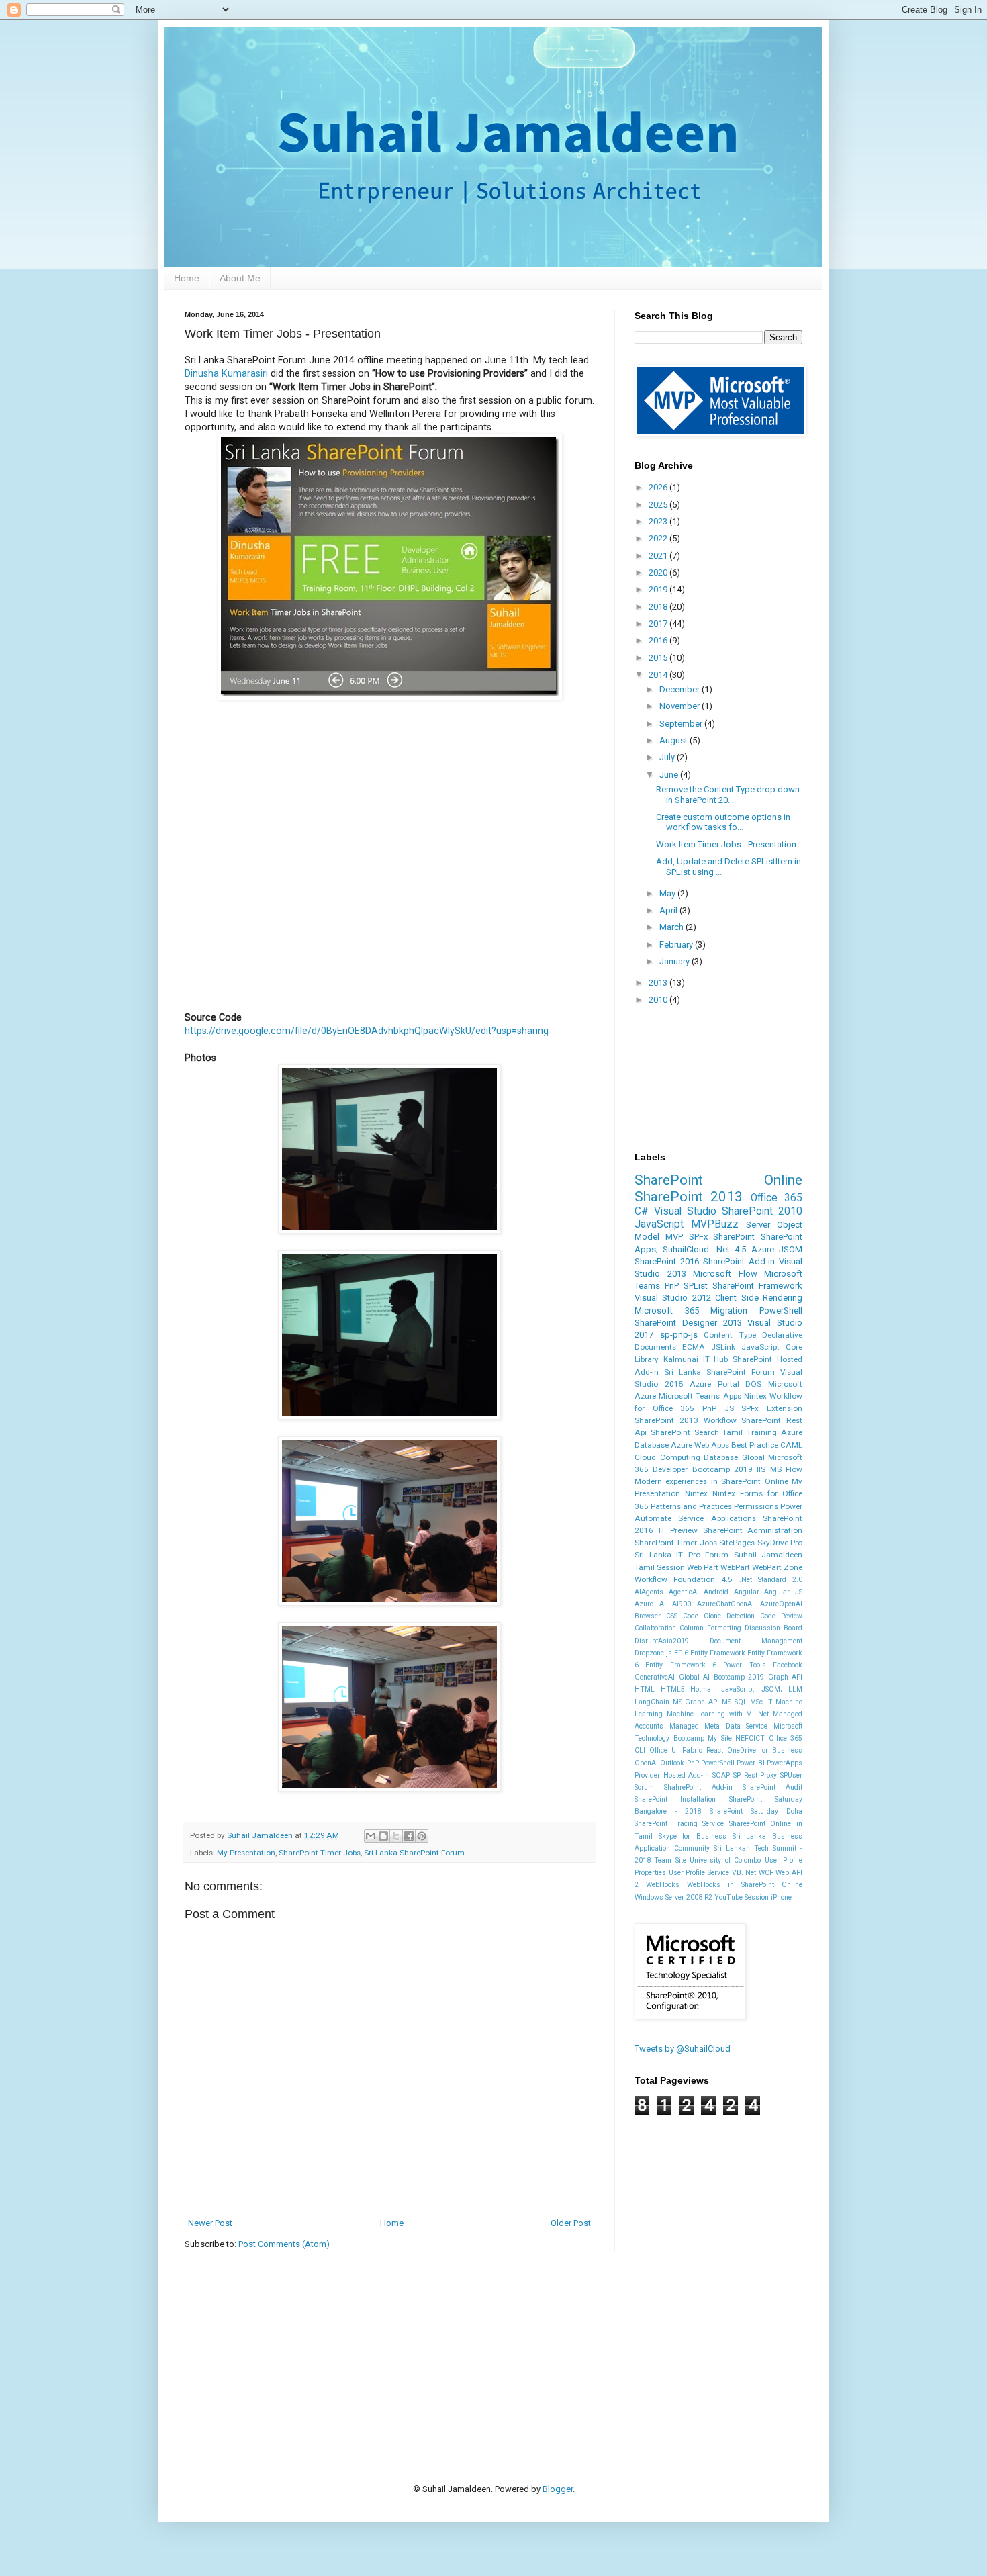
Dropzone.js (653, 1653)
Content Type (730, 1335)
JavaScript (659, 1224)
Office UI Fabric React (686, 1750)
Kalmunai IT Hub (696, 1359)
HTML (645, 1689)
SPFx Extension (772, 1408)
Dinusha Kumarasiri (226, 373)
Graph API (786, 1677)
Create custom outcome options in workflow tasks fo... (723, 822)
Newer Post (210, 2223)
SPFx (698, 1237)
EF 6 (681, 1653)
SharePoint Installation (675, 1799)
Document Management (756, 1641)
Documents (655, 1347)
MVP (674, 1237)
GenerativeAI (655, 1677)
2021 (659, 556)
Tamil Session (660, 1567)
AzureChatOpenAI (725, 1604)
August (674, 740)
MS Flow (786, 1469)
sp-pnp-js (679, 1335)
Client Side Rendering (759, 1298)
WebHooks (663, 1885)
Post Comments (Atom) (284, 2244)
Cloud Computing (667, 1457)
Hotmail (703, 1689)
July (668, 757)
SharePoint (734, 1237)
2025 (659, 505)
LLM (795, 1689)
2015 (659, 658)
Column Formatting (710, 1628)
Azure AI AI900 (663, 1604)
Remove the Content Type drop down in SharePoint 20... (728, 795)
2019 (659, 589)
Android (716, 1592)
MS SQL (735, 1702)
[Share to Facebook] (409, 1836)
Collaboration (655, 1628)
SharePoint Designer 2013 (688, 1323)
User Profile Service (699, 1873)
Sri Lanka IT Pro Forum (681, 1555)
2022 (659, 538)
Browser (648, 1616)
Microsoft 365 (667, 1310)
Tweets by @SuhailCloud (683, 2049)
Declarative (782, 1335)
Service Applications (717, 1518)
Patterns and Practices (691, 1506)
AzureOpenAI (781, 1604)
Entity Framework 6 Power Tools (705, 1665)
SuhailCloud (686, 1249)
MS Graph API (696, 1702)
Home (187, 278)
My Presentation (246, 1853)
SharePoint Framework (757, 1286)
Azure (763, 1249)
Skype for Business (693, 1836)
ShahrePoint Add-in (698, 1787)
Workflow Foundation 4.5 (684, 1579)
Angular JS (783, 1592)
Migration (729, 1310)
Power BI (750, 1763)
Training (762, 1432)
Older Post (571, 2223)
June (670, 775)
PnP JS (718, 1408)
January (675, 961)
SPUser (791, 1775)
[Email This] (371, 1836)
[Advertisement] (429, 2346)
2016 (659, 640)
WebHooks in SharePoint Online (745, 1885)
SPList (696, 1286)
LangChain (652, 1702)
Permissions (756, 1506)
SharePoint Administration (753, 1530)
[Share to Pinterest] (422, 1836)
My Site (720, 1738)
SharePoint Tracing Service (679, 1824)
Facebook (788, 1665)
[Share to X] (396, 1836)
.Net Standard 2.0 (771, 1580)
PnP (672, 1286)
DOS (753, 1384)
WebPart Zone (777, 1567)
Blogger (558, 2489)
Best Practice (755, 1445)
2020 (659, 572)
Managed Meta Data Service (719, 1726)
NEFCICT (750, 1738)
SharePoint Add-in (739, 1261)
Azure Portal (714, 1384)
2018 (659, 607)
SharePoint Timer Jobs (320, 1853)
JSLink (723, 1347)
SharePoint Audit (772, 1787)
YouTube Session (742, 1897)
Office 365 (777, 1198)
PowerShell (781, 1310)
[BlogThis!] (383, 1836)
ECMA (694, 1347)
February (677, 945)
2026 (659, 487)
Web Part (703, 1567)
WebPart (735, 1567)
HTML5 (673, 1689)
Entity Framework (718, 1653)
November (680, 706)
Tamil (733, 1432)
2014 (659, 675)
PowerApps (785, 1763)
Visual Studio (685, 1211)
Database (721, 1457)
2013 (659, 983)
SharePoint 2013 (689, 1197)
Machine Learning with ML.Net (718, 1714)
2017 (659, 624)
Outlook (672, 1763)
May (668, 893)
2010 (659, 1000)
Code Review (781, 1616)
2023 (659, 521)
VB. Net (744, 1873)
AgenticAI (684, 1592)
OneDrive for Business (765, 1750)
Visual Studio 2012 (673, 1298)
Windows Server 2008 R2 (673, 1897)
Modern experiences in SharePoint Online (711, 1481)
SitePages (737, 1543)
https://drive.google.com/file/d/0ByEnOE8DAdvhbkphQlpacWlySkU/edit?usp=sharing (367, 1031)
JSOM (791, 1249)
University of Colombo (725, 1860)
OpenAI (646, 1763)
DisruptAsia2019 (662, 1641)
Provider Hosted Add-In (672, 1775)
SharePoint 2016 (667, 1261)
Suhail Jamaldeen (768, 1555)
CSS (672, 1616)
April (669, 910)
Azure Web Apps (700, 1445)
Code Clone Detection (719, 1616)
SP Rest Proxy (755, 1775)
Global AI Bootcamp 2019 (722, 1677)
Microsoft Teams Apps (700, 1396)
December (680, 689)
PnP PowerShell (711, 1763)
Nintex (696, 1493)
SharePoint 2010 (762, 1211)
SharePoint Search (685, 1432)
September (682, 724)
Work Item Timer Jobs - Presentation (726, 844)
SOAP (721, 1775)
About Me (240, 278)
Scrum (644, 1787)
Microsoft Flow (725, 1274)
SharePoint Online (718, 1180)
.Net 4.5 (730, 1249)
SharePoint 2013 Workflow (686, 1420)
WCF (766, 1873)
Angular (747, 1592)
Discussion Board (773, 1628)
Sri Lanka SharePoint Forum (414, 1853)
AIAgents (649, 1592)
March (672, 927)
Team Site (670, 1860)
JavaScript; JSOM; (752, 1689)
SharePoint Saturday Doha (756, 1811)
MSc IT (761, 1702)
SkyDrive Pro (780, 1543)
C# (642, 1211)
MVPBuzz (715, 1224)
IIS (761, 1469)
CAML (791, 1445)
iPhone (781, 1897)
